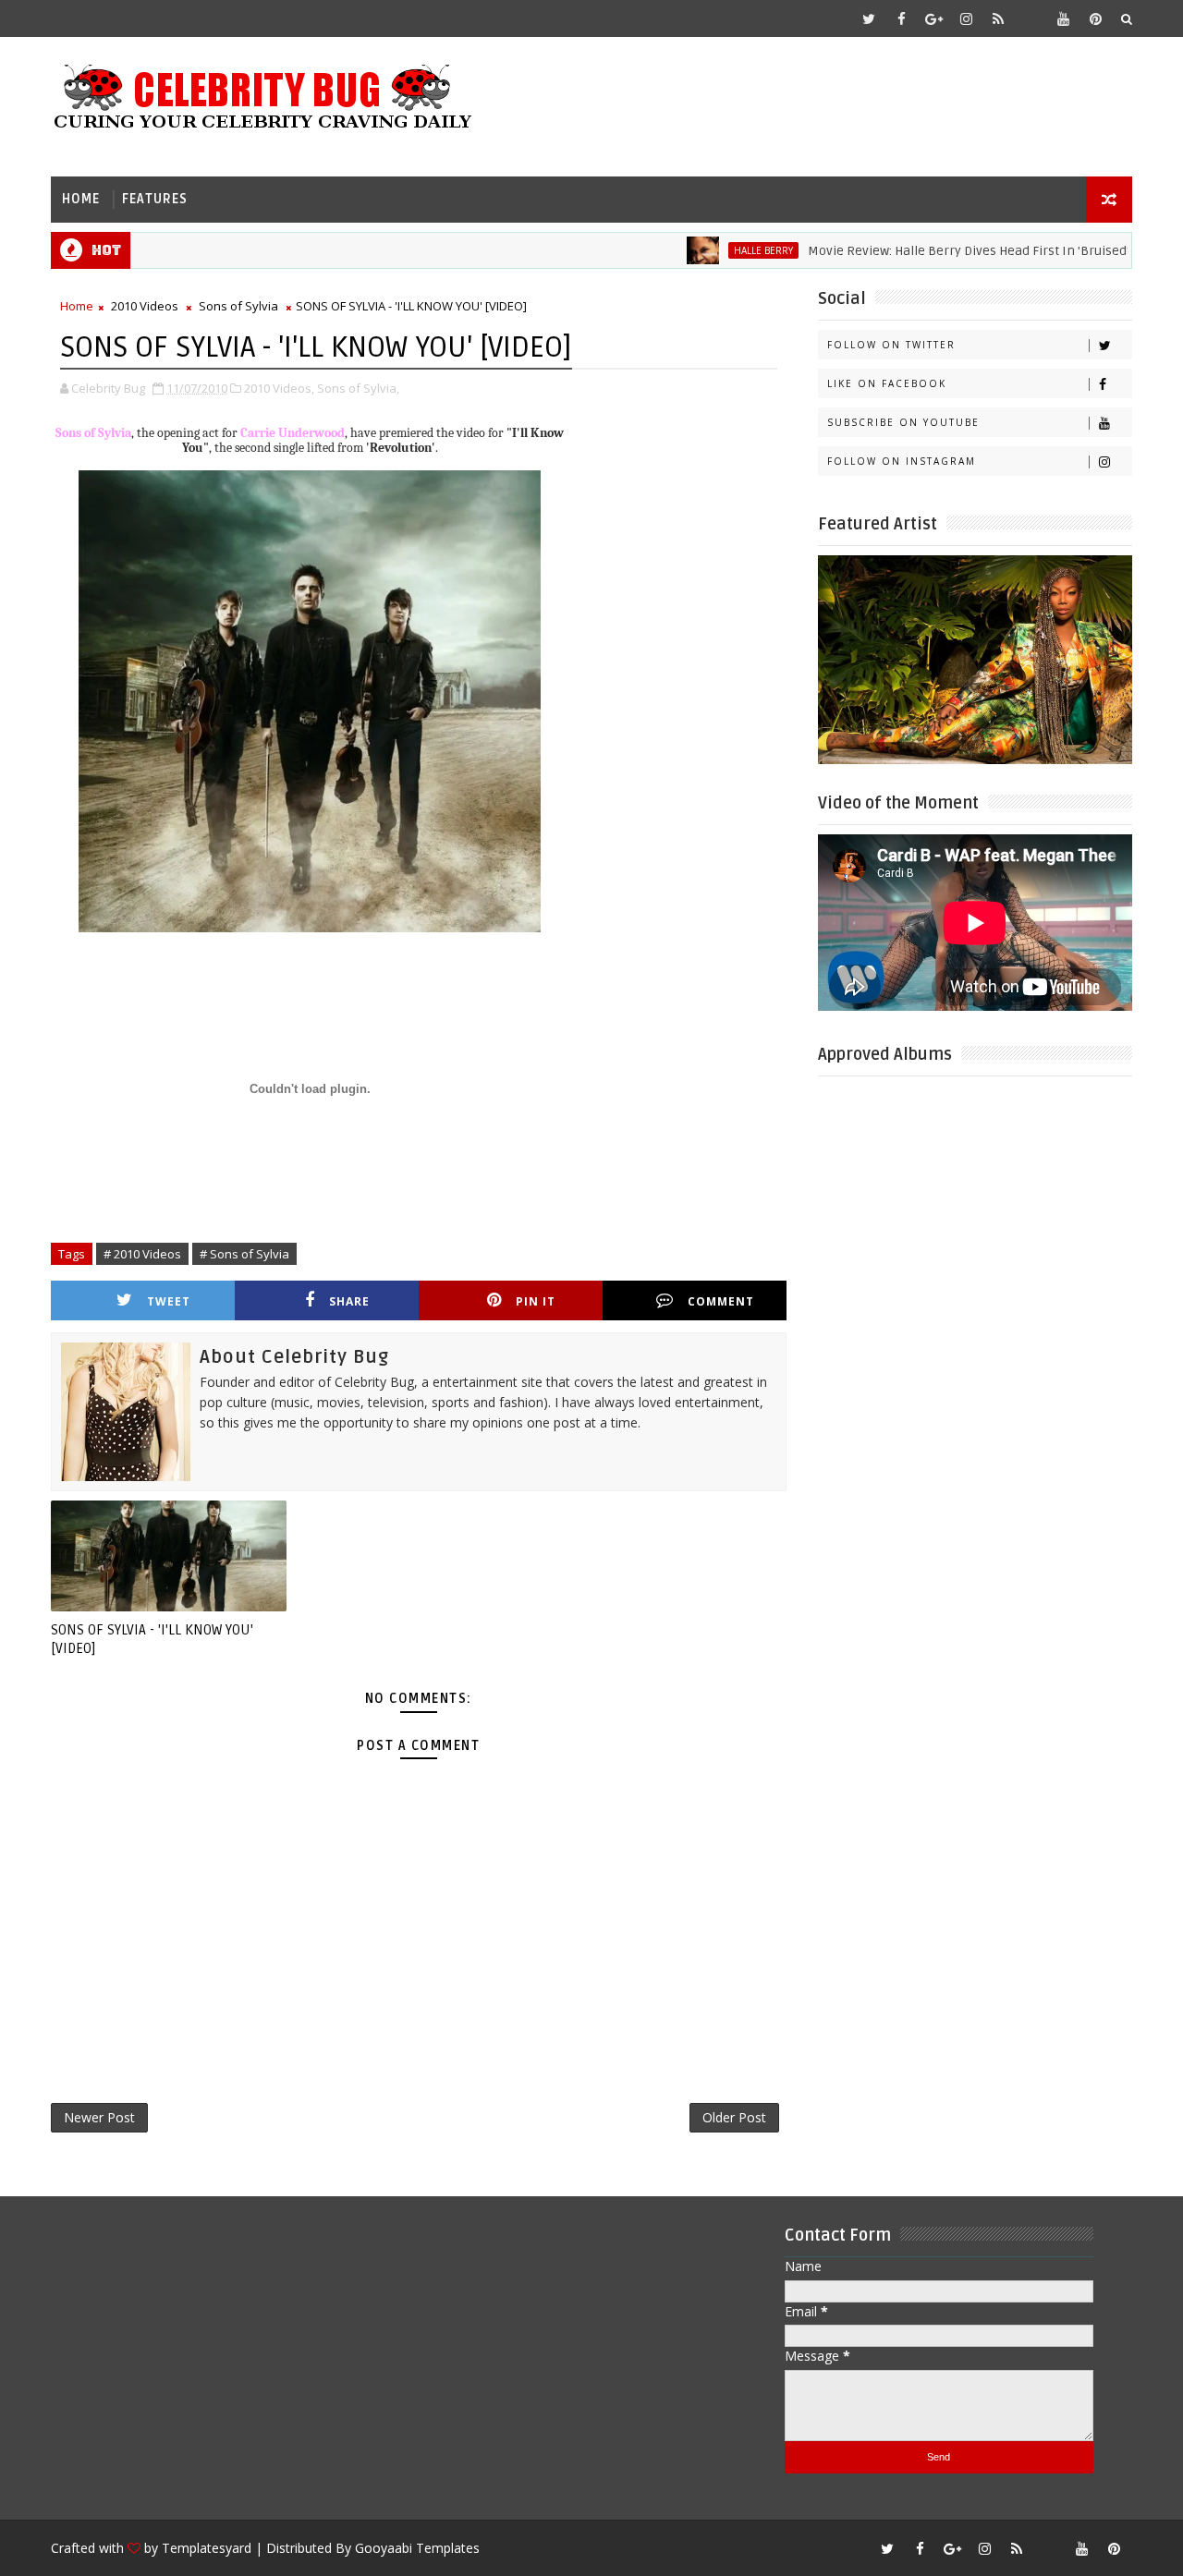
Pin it (536, 1301)
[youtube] (1063, 18)
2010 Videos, (279, 388)
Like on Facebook (887, 383)
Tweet (169, 1301)
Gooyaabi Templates (417, 2548)
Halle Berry (720, 250)
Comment (721, 1301)
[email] (1031, 18)
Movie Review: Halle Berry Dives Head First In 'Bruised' (925, 251)
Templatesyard (207, 2548)
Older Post (734, 2117)
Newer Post (99, 2117)
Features (155, 199)
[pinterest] (1095, 18)
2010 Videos (145, 306)
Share (349, 1301)
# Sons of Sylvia (244, 1254)
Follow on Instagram (902, 461)
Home (81, 199)
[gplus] (933, 18)
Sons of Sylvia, (358, 388)
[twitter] (869, 18)
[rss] (998, 18)
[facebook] (901, 18)
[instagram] (966, 18)
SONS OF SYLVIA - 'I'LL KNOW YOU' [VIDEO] (152, 1639)
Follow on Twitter (891, 345)
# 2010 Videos (142, 1254)
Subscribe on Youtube (903, 422)
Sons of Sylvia (238, 306)
